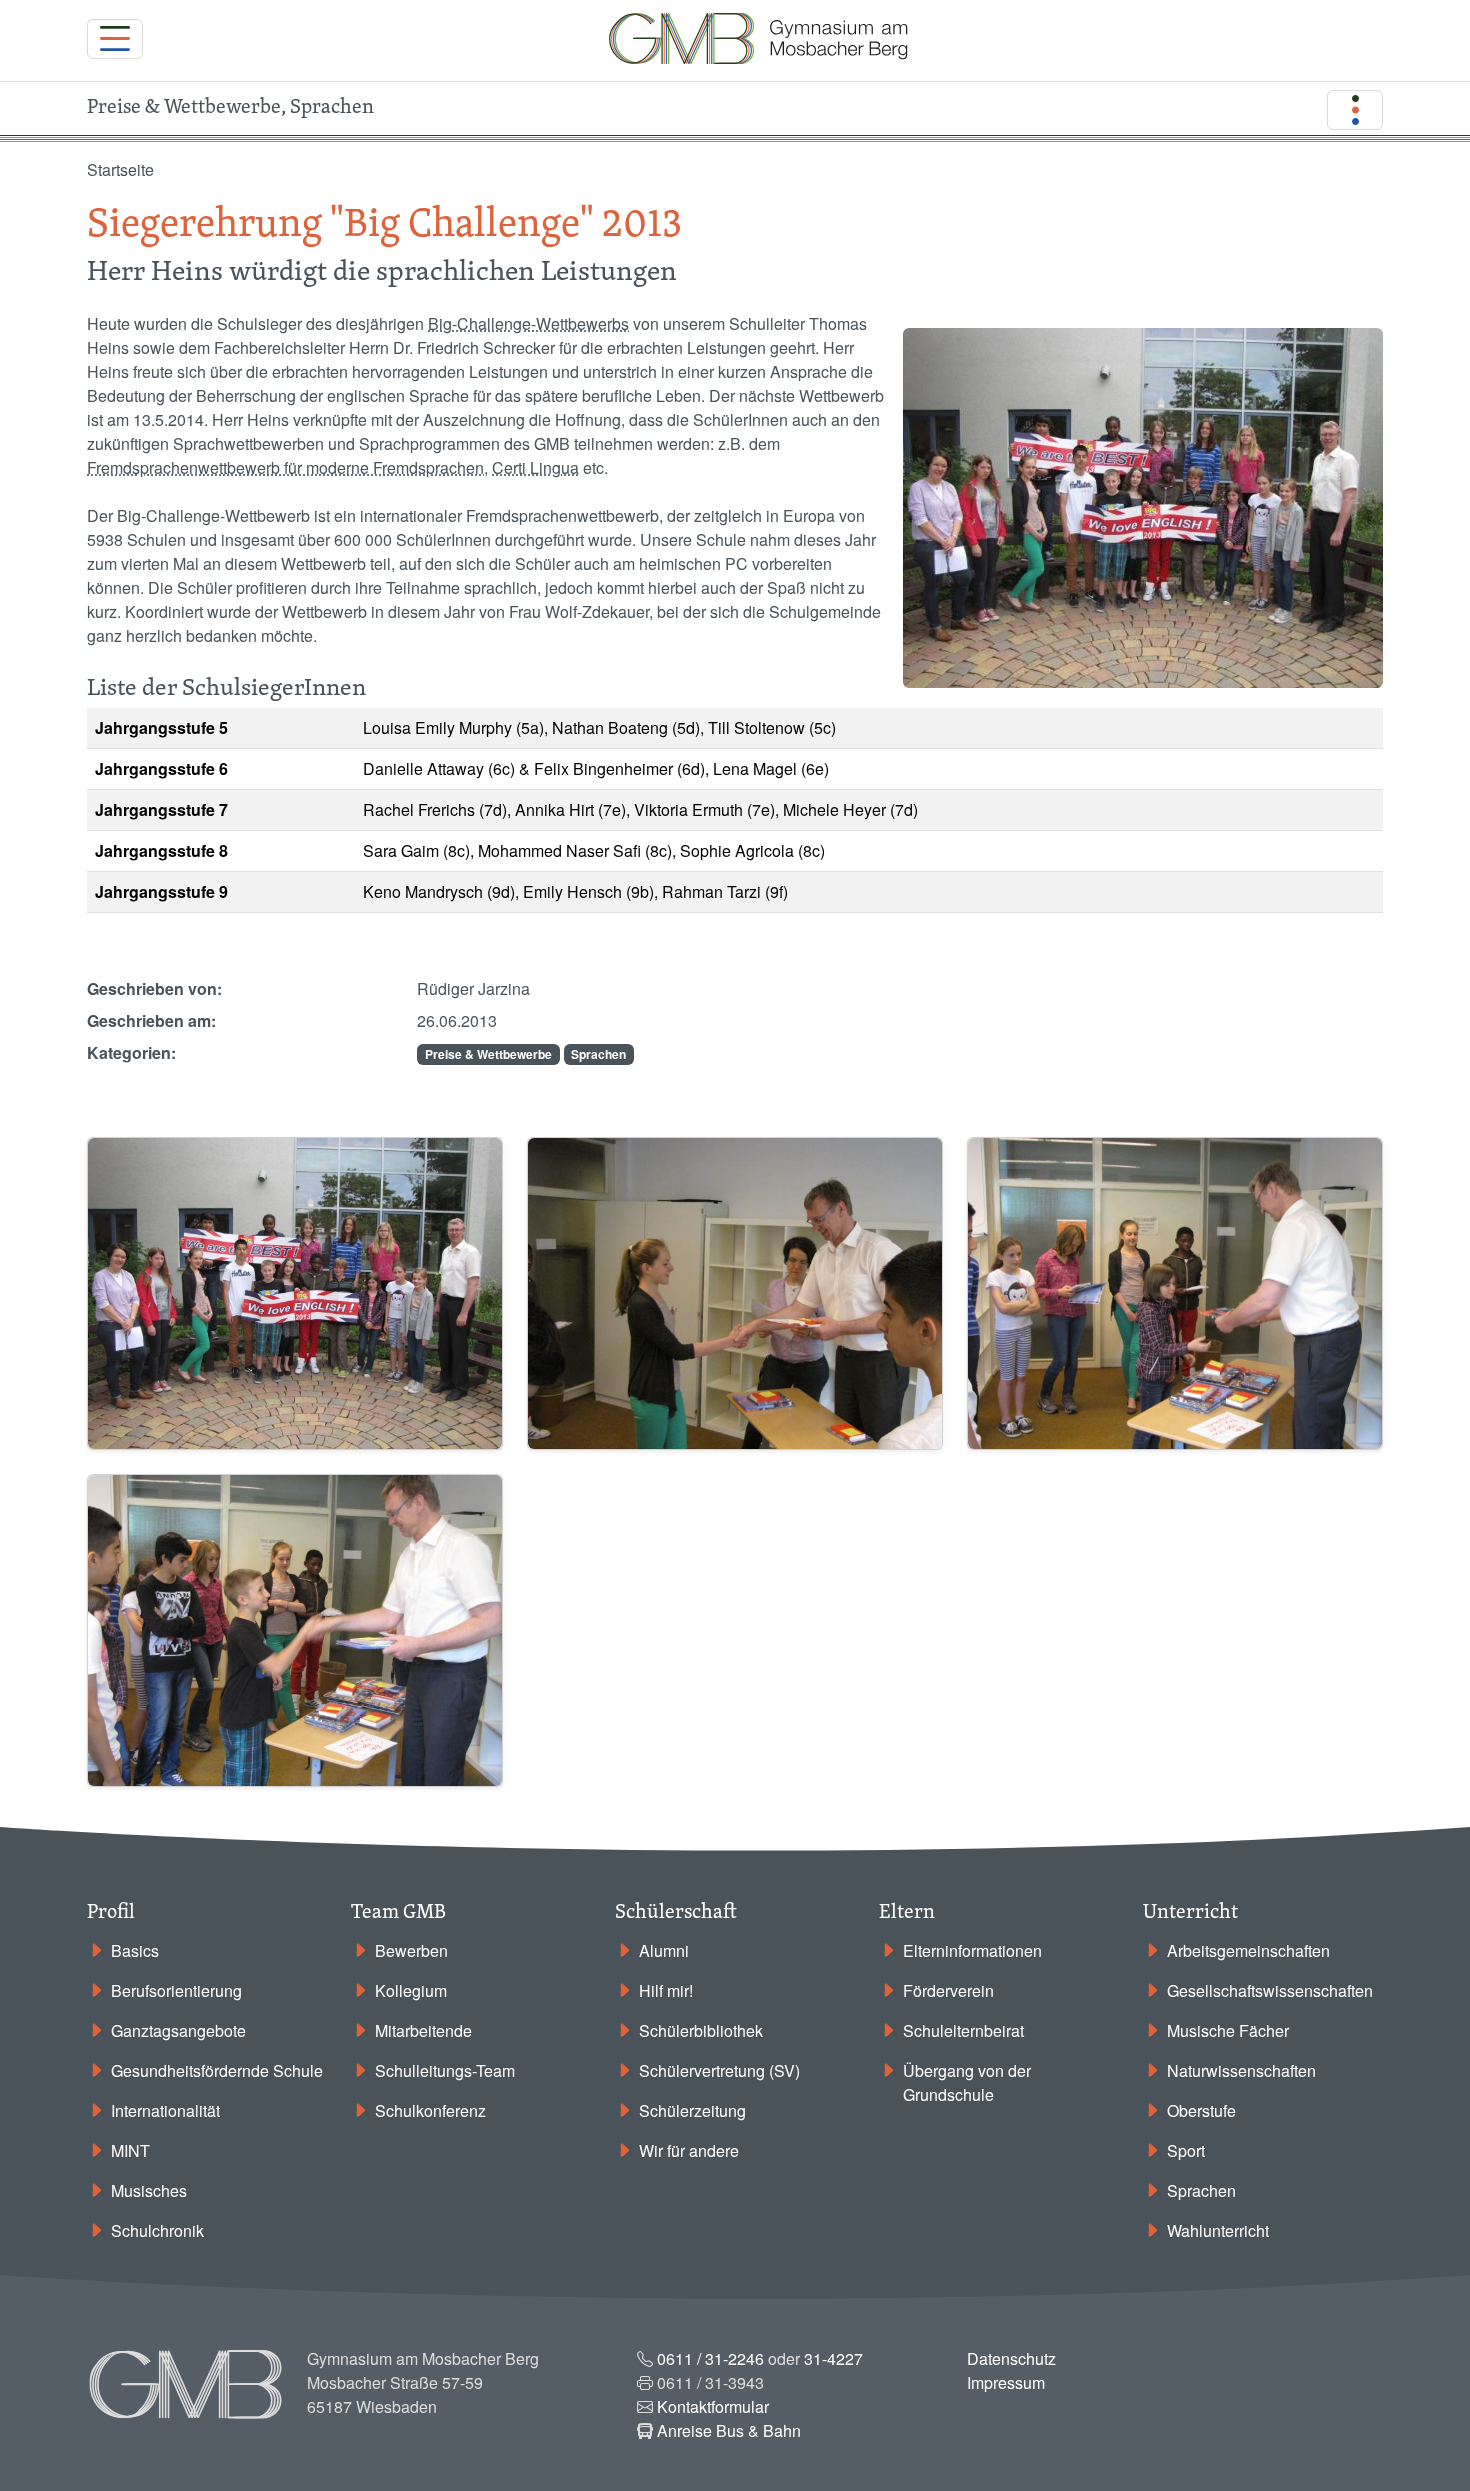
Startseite (120, 169)
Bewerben (411, 1950)
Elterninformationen (972, 1950)
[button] (295, 1291)
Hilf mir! (666, 1990)
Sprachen (598, 1054)
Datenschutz (1011, 2358)
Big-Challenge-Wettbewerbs (528, 323)
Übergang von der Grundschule (967, 2082)
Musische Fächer (1228, 2030)
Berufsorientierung (176, 1990)
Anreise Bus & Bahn (729, 2430)
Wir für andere (689, 2150)
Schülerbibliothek (701, 2030)
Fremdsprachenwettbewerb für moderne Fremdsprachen (285, 467)
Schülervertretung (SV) (719, 2070)
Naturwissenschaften (1241, 2070)
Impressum (1006, 2382)
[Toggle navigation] (115, 39)
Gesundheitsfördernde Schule (217, 2070)
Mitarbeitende (423, 2030)
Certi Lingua (535, 467)
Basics (135, 1950)
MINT (130, 2150)
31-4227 (833, 2358)
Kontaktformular (713, 2406)
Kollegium (411, 1990)
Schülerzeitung (692, 2110)
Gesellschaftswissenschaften (1270, 1990)
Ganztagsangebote (178, 2030)
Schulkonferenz (430, 2110)
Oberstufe (1201, 2110)
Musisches (149, 2190)
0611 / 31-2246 (710, 2358)
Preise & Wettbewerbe (488, 1054)
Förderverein (948, 1990)
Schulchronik (157, 2230)
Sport (1186, 2150)
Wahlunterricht (1218, 2230)
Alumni (664, 1950)
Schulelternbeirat (963, 2030)
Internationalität (165, 2110)
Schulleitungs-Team (445, 2070)
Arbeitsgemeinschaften (1248, 1950)
